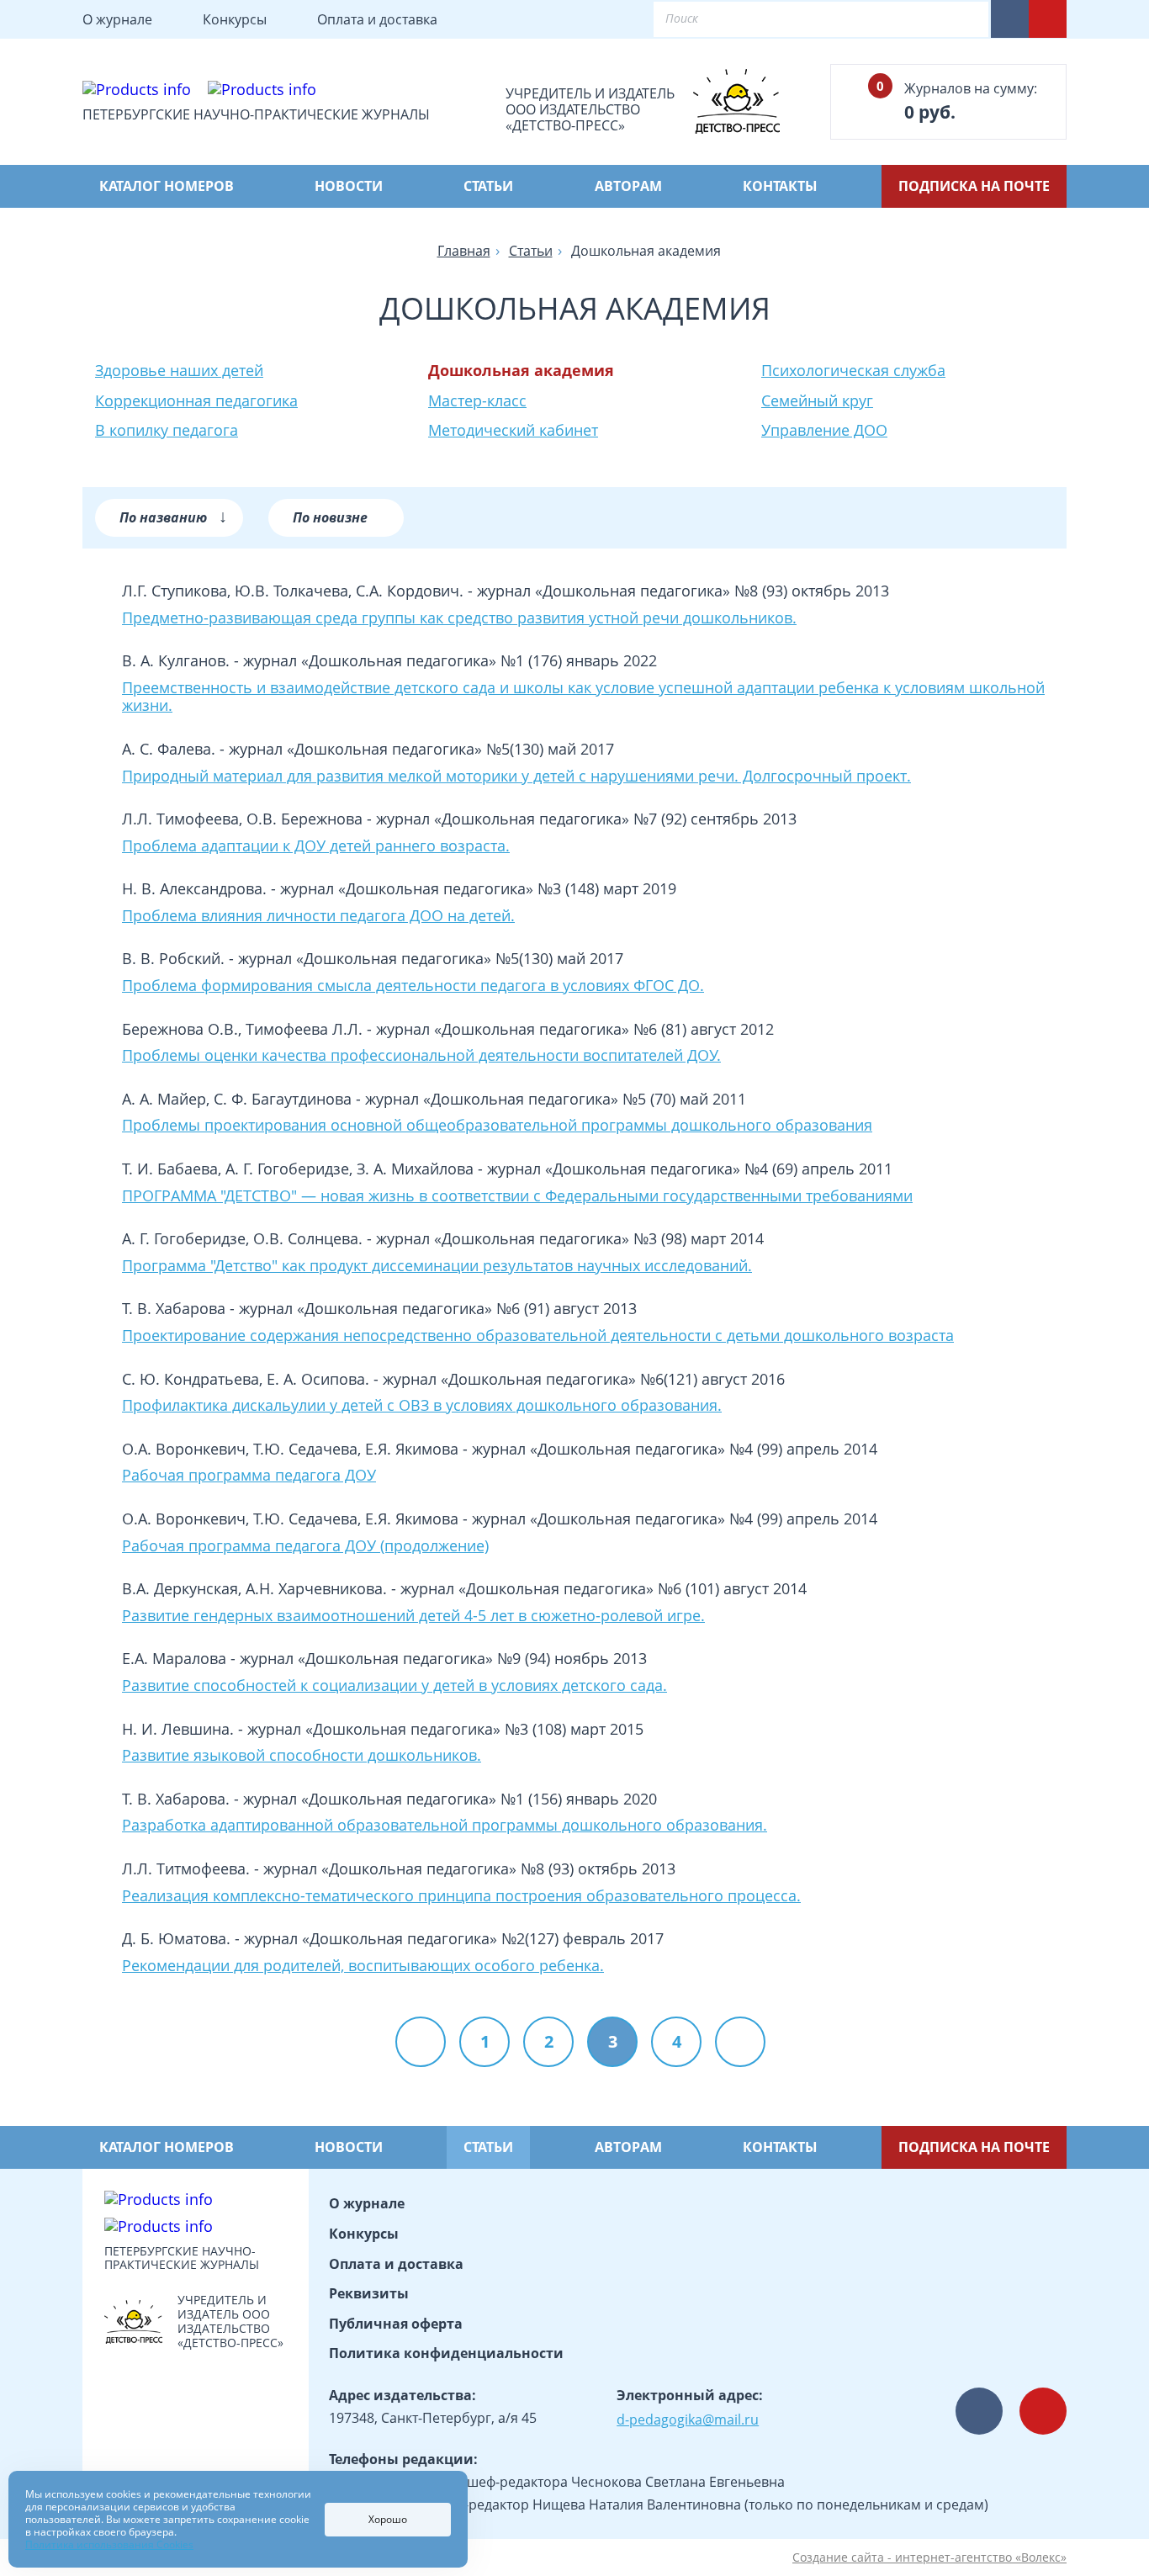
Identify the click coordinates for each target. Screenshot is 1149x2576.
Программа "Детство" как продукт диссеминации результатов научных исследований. (437, 1266)
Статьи (488, 186)
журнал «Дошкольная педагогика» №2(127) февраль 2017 (454, 1938)
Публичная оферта (396, 2324)
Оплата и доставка (377, 19)
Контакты (780, 186)
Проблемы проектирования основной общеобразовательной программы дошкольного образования (497, 1126)
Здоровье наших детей (179, 370)
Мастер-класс (477, 400)
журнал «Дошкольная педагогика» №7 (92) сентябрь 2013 (586, 819)
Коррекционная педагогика (196, 400)
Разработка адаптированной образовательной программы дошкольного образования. (445, 1826)
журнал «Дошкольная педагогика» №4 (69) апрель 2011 (690, 1169)
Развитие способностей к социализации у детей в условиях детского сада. (394, 1686)
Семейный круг (817, 400)
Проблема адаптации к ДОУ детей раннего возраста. (316, 846)
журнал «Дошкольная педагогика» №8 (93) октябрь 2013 (683, 591)
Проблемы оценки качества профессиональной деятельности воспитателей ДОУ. (421, 1056)
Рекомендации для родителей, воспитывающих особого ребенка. (363, 1966)
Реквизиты (369, 2293)
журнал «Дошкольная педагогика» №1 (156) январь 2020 (450, 1799)
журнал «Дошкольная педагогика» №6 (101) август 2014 (604, 1588)
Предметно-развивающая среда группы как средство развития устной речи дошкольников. (459, 618)
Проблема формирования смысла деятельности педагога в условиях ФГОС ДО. (413, 986)
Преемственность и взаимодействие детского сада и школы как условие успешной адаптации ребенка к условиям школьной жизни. (583, 697)
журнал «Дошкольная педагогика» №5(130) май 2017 (421, 749)
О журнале (117, 19)
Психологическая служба (853, 370)
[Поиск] (961, 19)
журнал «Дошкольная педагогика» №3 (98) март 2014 (570, 1238)
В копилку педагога (167, 430)
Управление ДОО (824, 430)
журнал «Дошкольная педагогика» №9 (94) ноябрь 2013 (443, 1658)
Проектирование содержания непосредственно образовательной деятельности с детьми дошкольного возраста (538, 1336)
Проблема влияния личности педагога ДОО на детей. (318, 916)
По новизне (330, 517)
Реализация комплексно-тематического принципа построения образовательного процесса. (461, 1896)
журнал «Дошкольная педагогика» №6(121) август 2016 (584, 1379)
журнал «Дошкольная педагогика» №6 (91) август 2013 (438, 1308)
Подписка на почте (974, 186)
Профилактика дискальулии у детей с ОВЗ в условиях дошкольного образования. (422, 1406)
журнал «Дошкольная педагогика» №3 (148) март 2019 (478, 888)
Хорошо (388, 2519)
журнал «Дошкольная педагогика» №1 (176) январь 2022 (450, 660)
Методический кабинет (513, 430)
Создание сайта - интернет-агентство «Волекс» (929, 2558)
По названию (173, 515)
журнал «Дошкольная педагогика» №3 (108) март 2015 (445, 1729)
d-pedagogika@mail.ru (688, 2420)
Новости (349, 186)
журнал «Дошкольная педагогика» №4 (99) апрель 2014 (675, 1449)
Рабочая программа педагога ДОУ (249, 1476)
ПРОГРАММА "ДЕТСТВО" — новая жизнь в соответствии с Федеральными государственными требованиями (517, 1196)
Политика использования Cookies (109, 2544)
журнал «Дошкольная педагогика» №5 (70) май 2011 (556, 1099)
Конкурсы (235, 19)
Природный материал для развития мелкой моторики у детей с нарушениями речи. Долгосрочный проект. (516, 777)
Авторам (628, 186)
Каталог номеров (167, 186)
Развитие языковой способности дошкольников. (302, 1756)
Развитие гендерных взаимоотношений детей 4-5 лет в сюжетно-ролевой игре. (413, 1616)
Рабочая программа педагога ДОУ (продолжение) (305, 1546)
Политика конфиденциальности (446, 2353)
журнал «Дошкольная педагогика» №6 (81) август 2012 (575, 1029)
